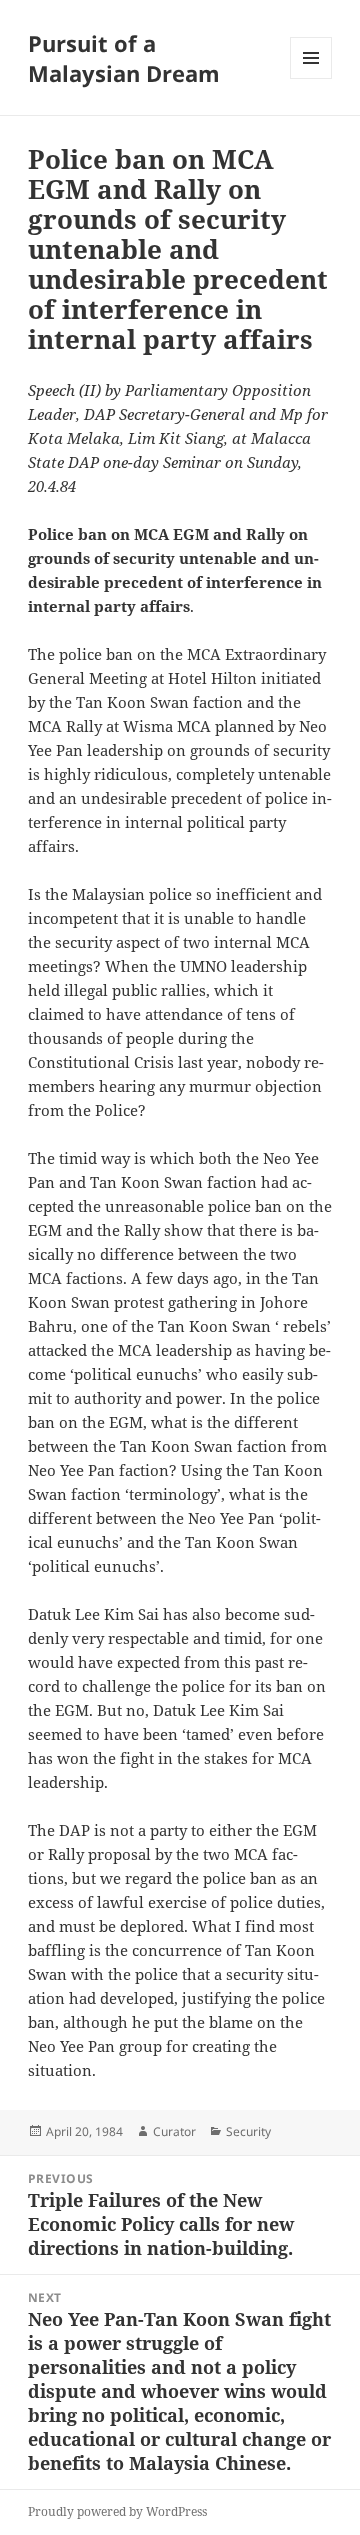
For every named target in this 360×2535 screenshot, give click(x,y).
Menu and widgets (311, 78)
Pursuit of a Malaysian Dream (124, 58)
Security (248, 2131)
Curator (174, 2131)
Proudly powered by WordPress (117, 2511)
